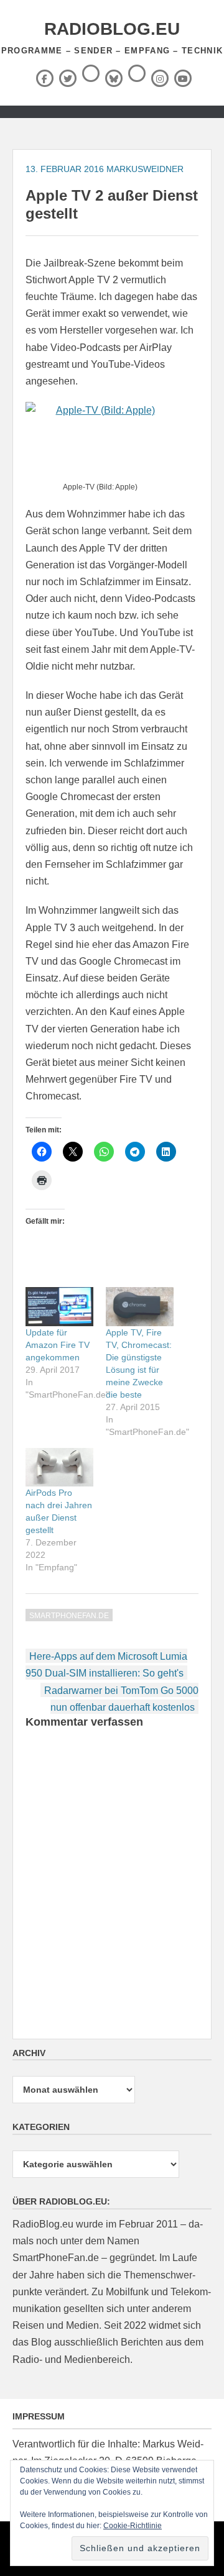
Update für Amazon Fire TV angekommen (58, 1345)
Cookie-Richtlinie (133, 2526)
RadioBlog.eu (112, 29)
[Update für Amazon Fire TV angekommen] (59, 1306)
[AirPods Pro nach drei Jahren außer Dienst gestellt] (59, 1467)
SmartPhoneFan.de (69, 1616)
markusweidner (145, 169)
